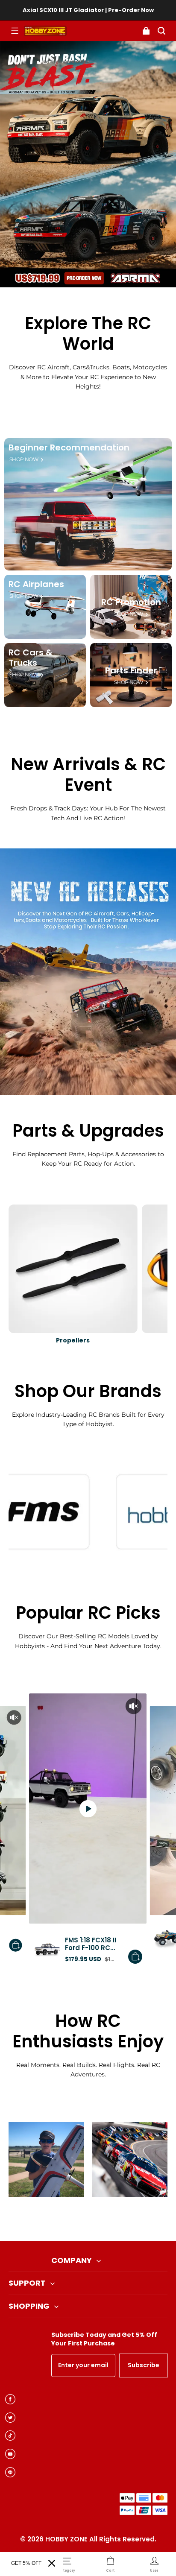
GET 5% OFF (26, 2563)
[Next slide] (102, 2219)
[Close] (52, 2563)
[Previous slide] (74, 2219)
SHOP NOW (24, 459)
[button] (15, 31)
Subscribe (144, 2365)
